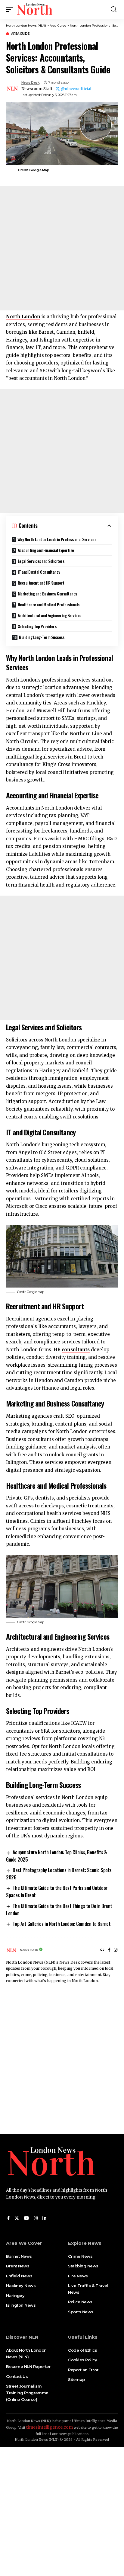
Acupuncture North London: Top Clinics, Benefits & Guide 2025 (56, 1856)
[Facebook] (109, 1950)
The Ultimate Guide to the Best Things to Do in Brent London (59, 1910)
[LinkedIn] (44, 2218)
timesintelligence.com (50, 2427)
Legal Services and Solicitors (41, 561)
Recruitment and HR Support (41, 583)
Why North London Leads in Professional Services (57, 539)
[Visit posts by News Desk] (12, 89)
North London (23, 317)
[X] (17, 2218)
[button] (11, 9)
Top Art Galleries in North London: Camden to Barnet (62, 1924)
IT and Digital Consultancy (39, 572)
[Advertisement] (62, 248)
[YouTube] (26, 2218)
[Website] (102, 1950)
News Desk (31, 82)
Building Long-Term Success (42, 637)
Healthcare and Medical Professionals (49, 604)
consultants (76, 1350)
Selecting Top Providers (37, 626)
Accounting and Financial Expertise (46, 550)
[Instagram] (116, 1950)
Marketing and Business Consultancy (47, 593)
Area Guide (20, 34)
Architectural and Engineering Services (50, 615)
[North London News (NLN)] (35, 9)
